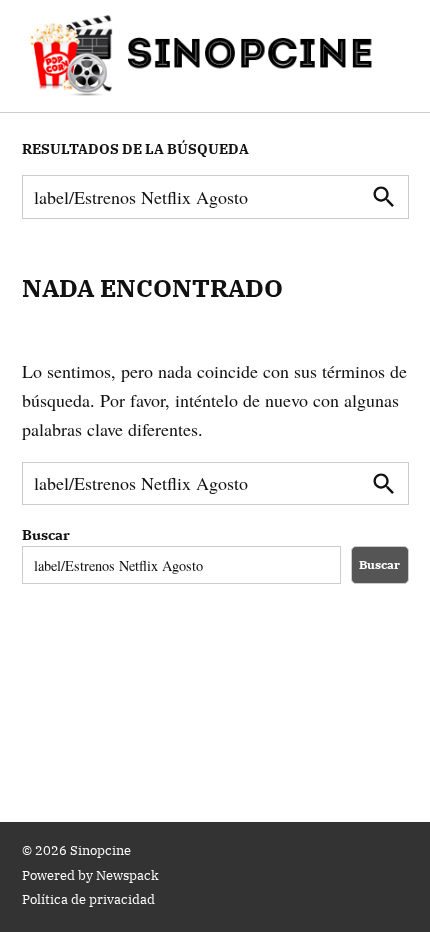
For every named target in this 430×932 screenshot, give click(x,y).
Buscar (46, 534)
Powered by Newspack (90, 875)
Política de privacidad (88, 899)
